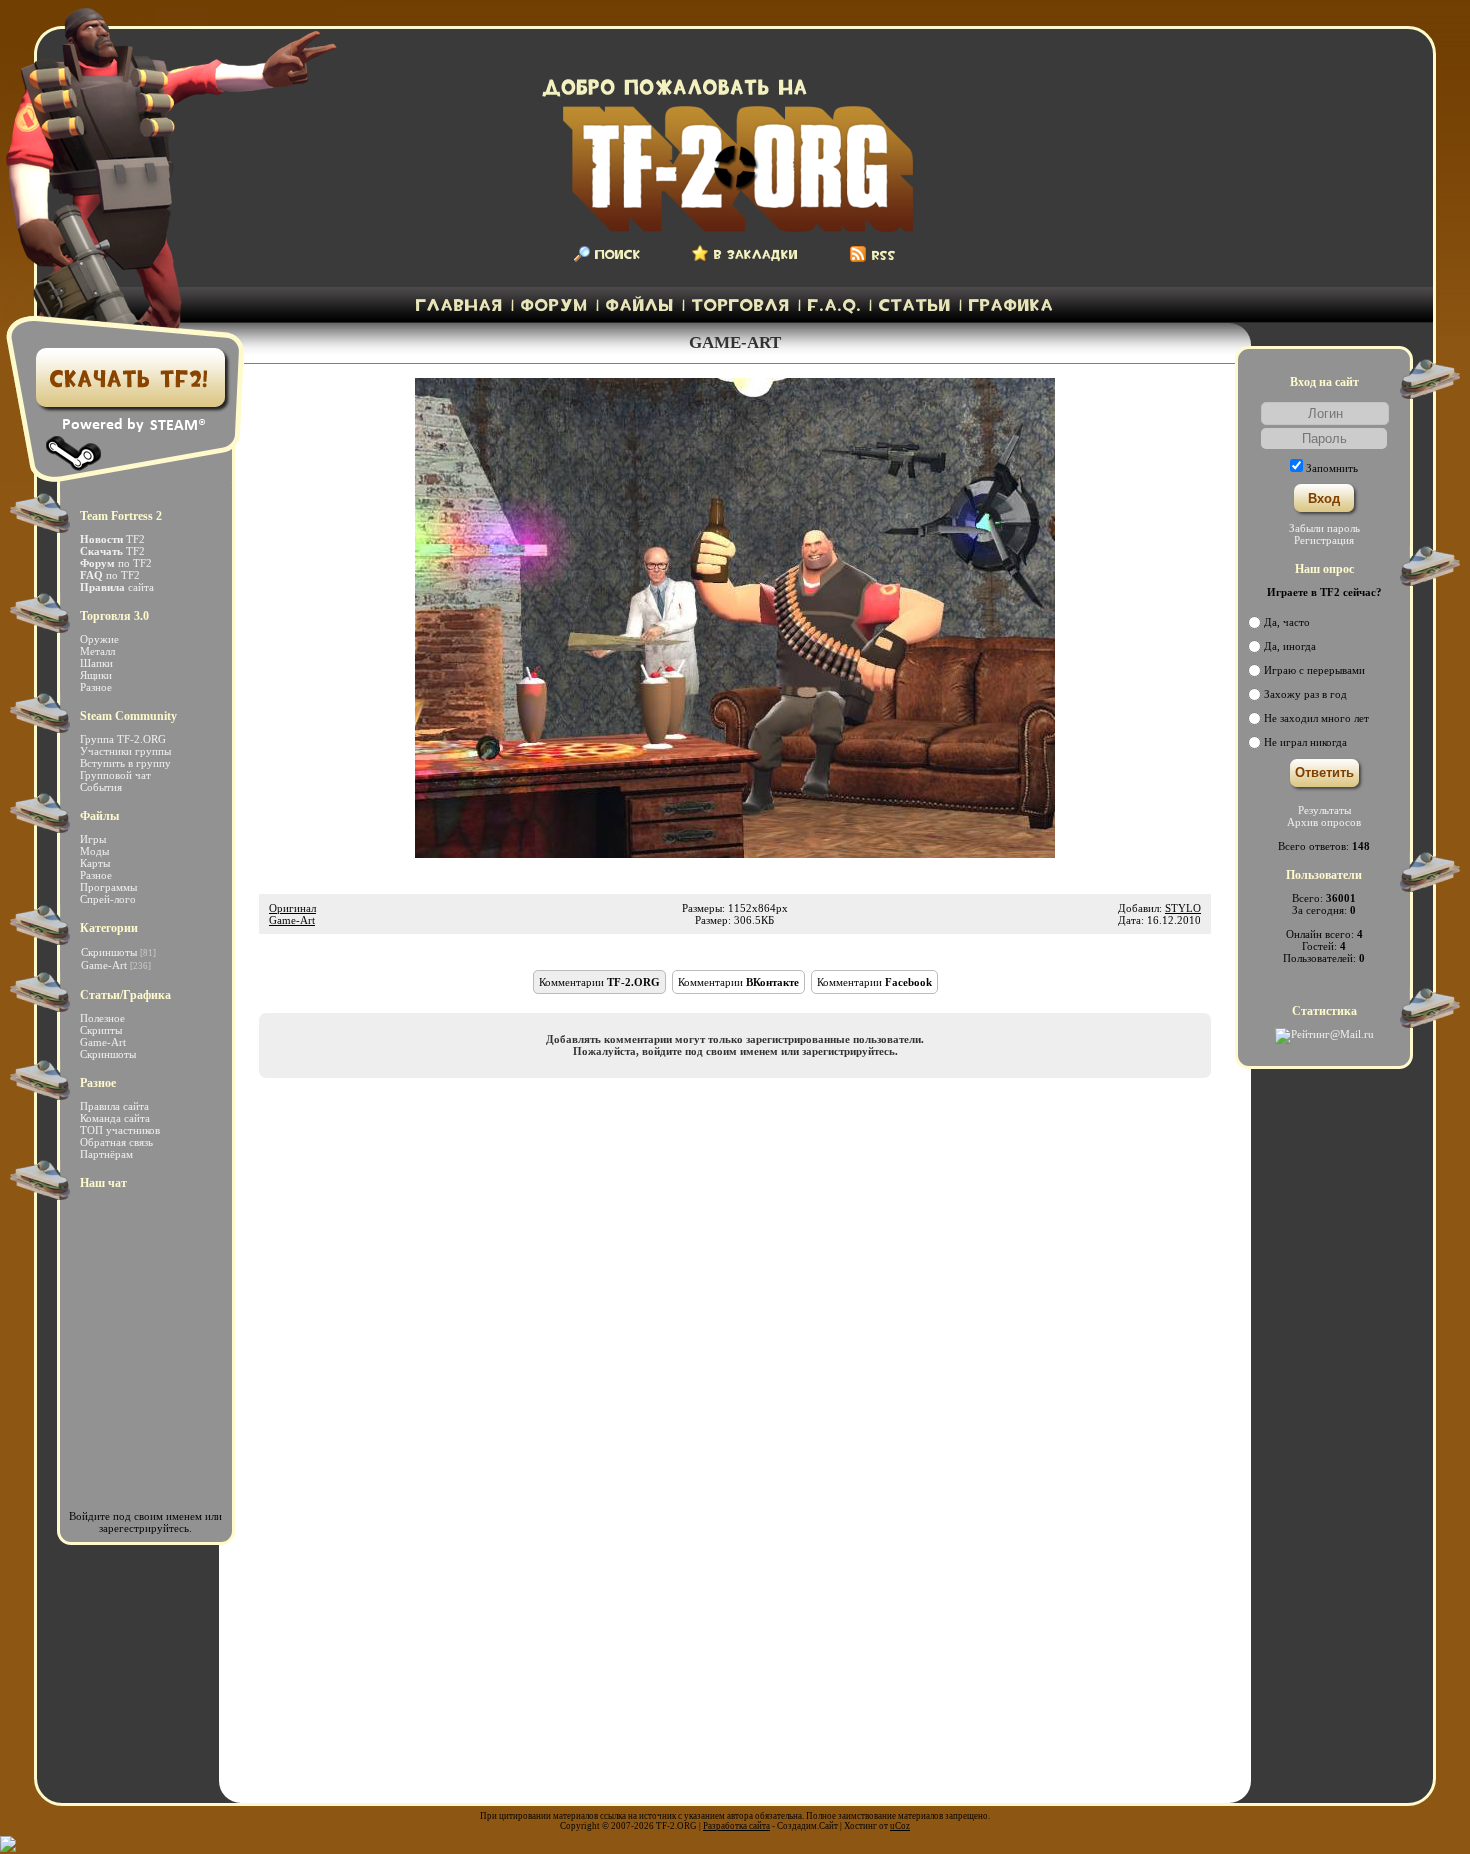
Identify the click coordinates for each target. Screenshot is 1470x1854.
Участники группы (125, 751)
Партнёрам (106, 1154)
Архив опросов (1324, 822)
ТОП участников (120, 1130)
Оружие (99, 639)
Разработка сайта (736, 1826)
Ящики (96, 675)
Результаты (1324, 810)
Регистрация (1324, 540)
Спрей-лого (108, 899)
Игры (93, 839)
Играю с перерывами (1314, 670)
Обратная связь (116, 1142)
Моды (94, 851)
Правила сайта (114, 1106)
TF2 (112, 539)
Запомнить (1332, 468)
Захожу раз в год (1305, 694)
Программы (108, 887)
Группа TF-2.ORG (123, 739)
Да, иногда (1290, 646)
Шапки (96, 663)
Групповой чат (115, 775)
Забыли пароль (1324, 528)
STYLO (1183, 908)
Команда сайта (115, 1118)
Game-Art (292, 920)
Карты (95, 863)
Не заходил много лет (1316, 718)
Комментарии (599, 982)
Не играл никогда (1305, 742)
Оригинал (292, 908)
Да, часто (1287, 622)
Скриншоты (109, 952)
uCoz (900, 1826)
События (101, 787)
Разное (96, 687)
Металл (97, 651)
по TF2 (116, 563)
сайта (117, 587)
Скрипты (101, 1030)
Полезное (102, 1018)
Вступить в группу (125, 763)
